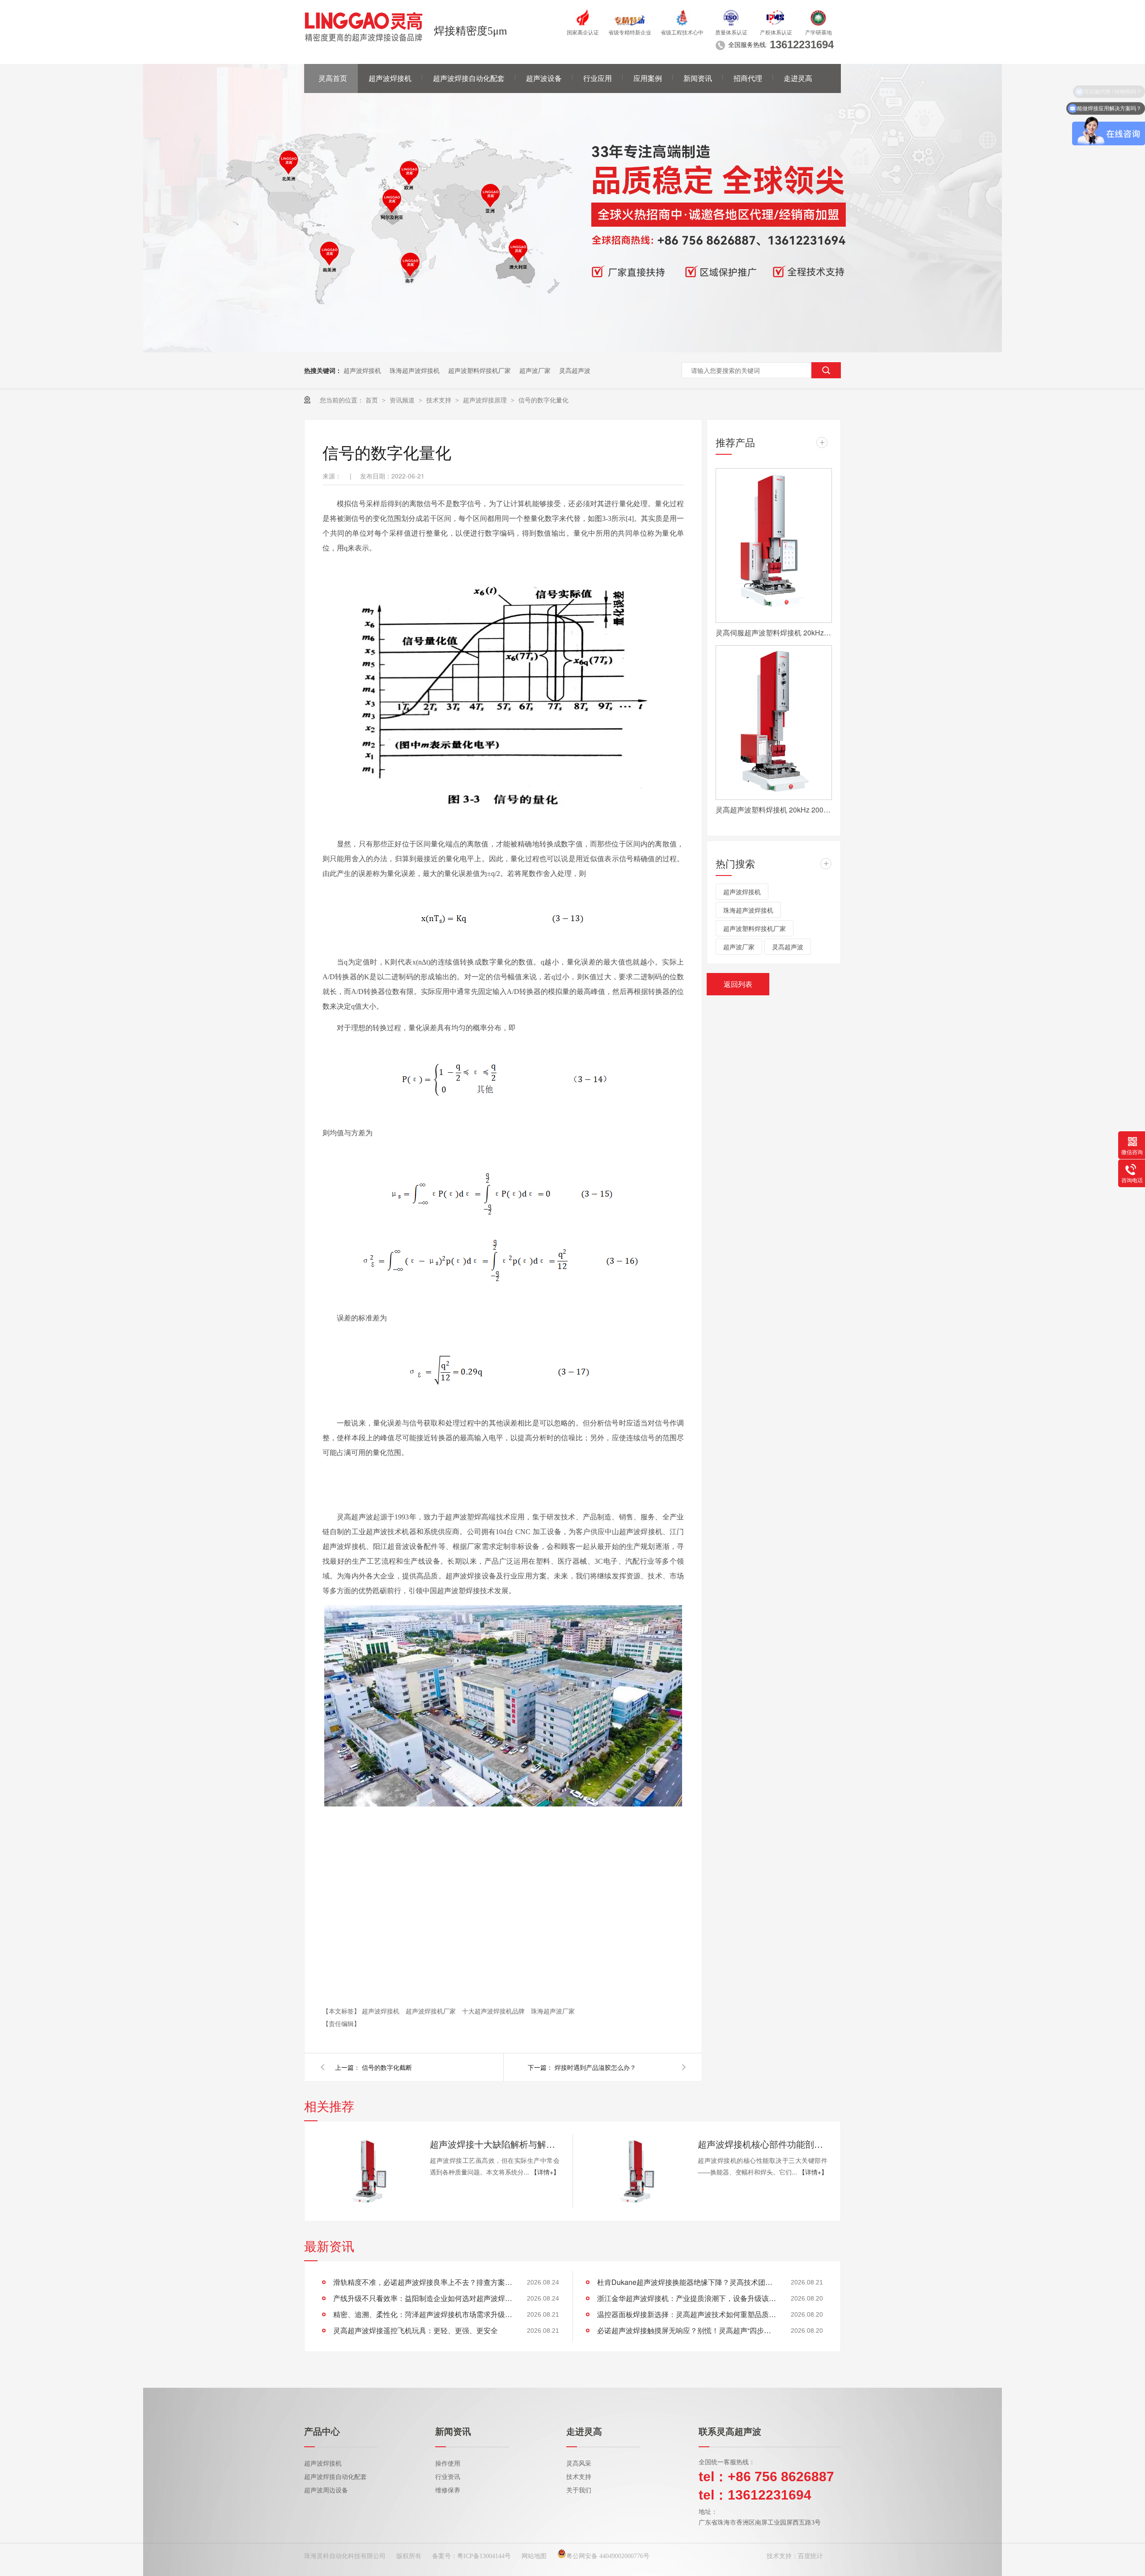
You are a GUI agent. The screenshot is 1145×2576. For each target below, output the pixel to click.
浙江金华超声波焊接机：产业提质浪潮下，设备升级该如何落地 (687, 2298)
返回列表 (738, 984)
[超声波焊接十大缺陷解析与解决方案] (367, 2171)
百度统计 (810, 2556)
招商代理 (748, 78)
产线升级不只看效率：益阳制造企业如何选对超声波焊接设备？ (423, 2298)
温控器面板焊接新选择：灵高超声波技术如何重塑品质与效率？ (687, 2314)
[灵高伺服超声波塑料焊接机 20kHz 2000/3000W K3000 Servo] (774, 546)
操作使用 (448, 2464)
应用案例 (648, 78)
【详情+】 (545, 2172)
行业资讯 (448, 2477)
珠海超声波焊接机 (415, 370)
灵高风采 (579, 2464)
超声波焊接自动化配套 (469, 78)
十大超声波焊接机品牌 (494, 2011)
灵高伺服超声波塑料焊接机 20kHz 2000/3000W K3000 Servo (774, 632)
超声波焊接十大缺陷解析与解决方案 (495, 2144)
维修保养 (448, 2490)
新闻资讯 (698, 78)
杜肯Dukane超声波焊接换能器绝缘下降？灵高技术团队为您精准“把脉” (687, 2282)
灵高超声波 (575, 370)
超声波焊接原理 (486, 400)
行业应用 (598, 78)
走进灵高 (798, 78)
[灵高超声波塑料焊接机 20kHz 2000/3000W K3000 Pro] (774, 723)
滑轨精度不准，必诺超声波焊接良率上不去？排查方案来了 (423, 2282)
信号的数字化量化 (543, 400)
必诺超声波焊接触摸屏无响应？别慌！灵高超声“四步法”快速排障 (687, 2330)
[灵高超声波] (572, 350)
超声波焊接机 (390, 78)
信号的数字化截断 (387, 2067)
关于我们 (579, 2490)
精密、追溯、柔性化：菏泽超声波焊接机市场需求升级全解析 (423, 2314)
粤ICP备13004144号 (484, 2556)
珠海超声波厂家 (553, 2011)
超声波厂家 (535, 370)
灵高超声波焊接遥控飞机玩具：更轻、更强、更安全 (416, 2330)
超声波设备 (544, 78)
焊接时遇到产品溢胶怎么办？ (595, 2067)
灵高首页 (333, 78)
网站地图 (534, 2556)
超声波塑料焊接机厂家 (479, 370)
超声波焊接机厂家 (432, 2011)
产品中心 (322, 2432)
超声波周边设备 (326, 2490)
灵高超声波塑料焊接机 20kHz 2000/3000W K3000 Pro (774, 810)
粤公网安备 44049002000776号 (608, 2556)
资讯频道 (403, 400)
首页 (373, 400)
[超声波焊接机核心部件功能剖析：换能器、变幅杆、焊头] (635, 2171)
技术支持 (440, 400)
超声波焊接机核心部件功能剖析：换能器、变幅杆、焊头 (763, 2144)
